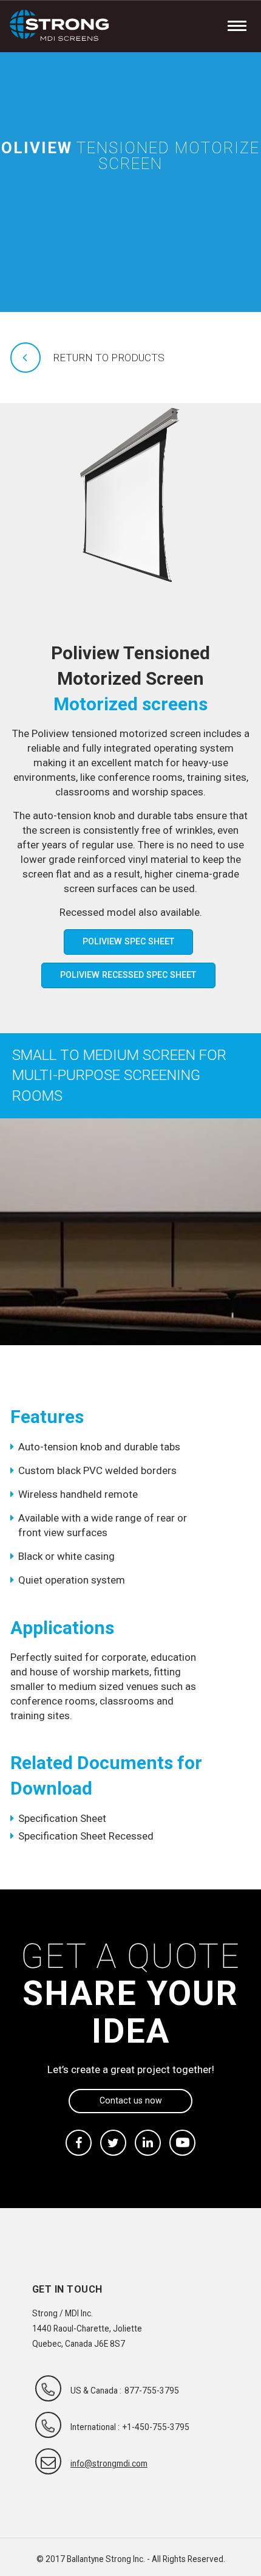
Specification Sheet (62, 1818)
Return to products (109, 358)
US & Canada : (96, 2391)
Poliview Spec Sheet (128, 941)
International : (95, 2427)
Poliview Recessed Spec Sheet (128, 975)
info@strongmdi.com (109, 2463)
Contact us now (131, 2100)
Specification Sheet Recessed (86, 1836)
